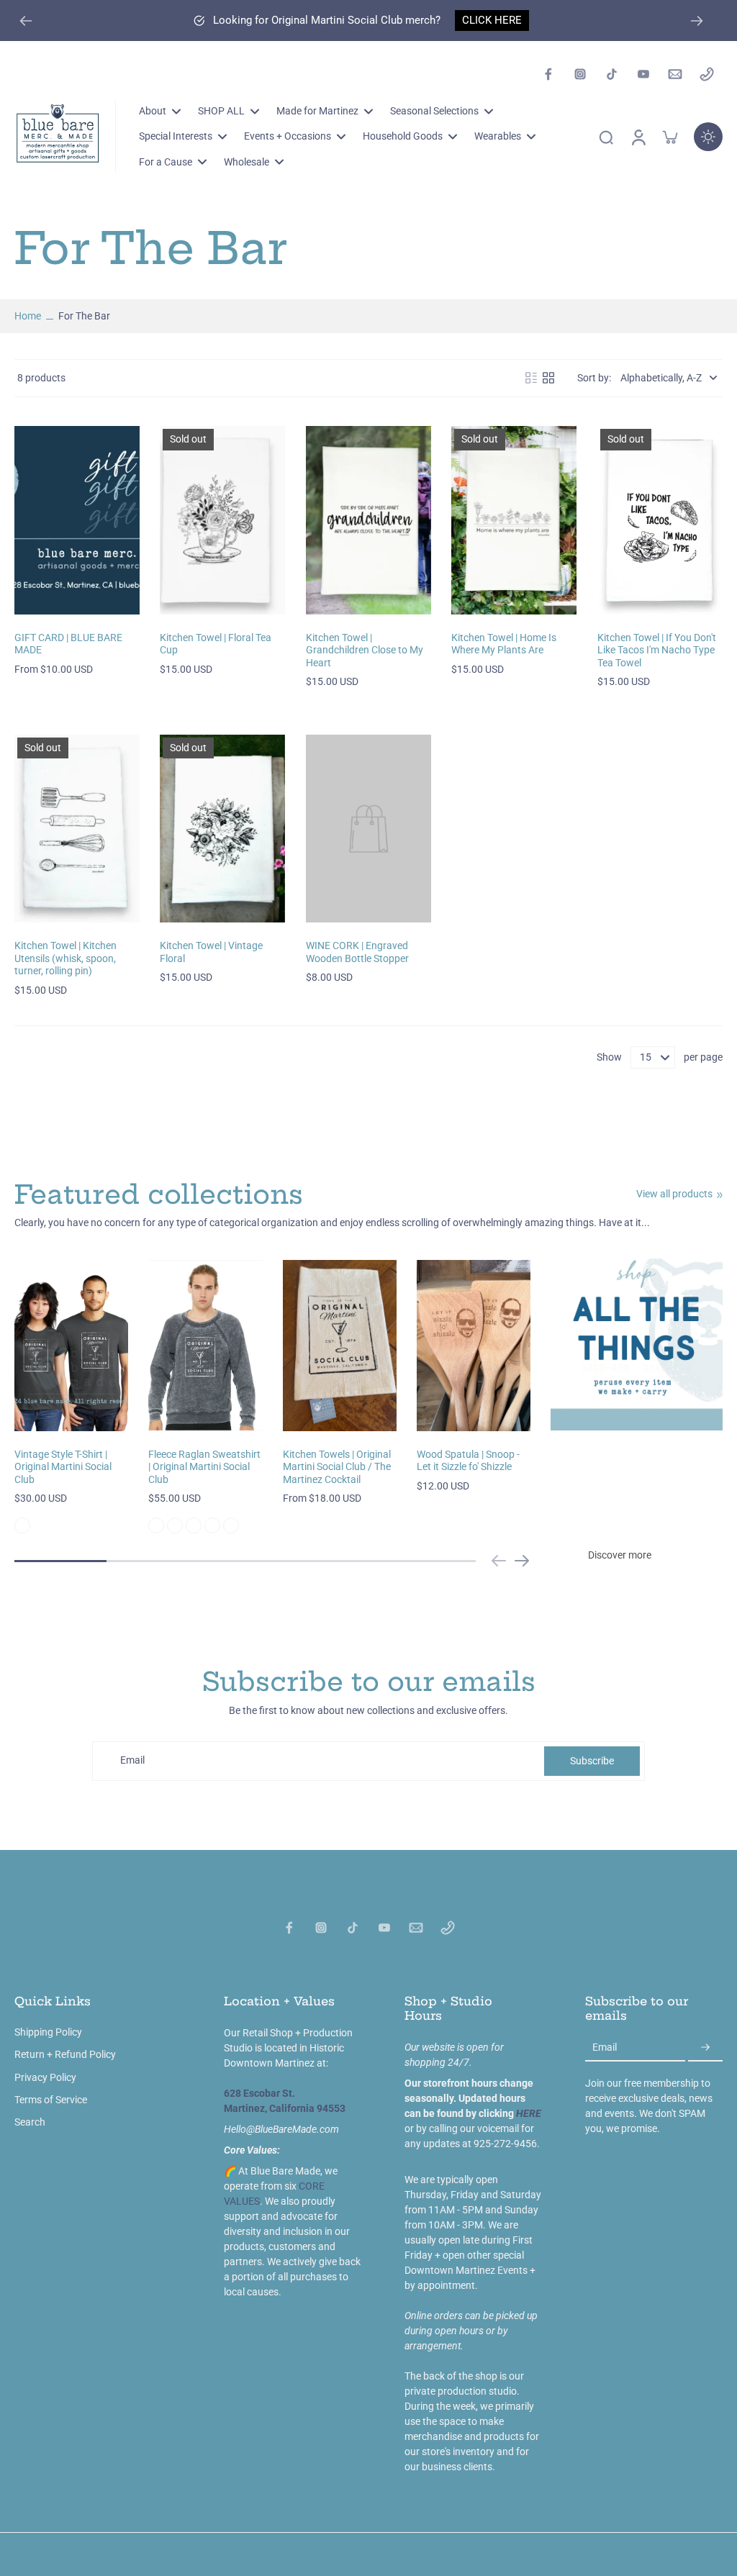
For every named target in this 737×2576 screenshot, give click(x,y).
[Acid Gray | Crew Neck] (156, 1525)
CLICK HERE (492, 20)
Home (28, 316)
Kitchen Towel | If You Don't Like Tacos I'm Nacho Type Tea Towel (657, 650)
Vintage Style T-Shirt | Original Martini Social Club (63, 1467)
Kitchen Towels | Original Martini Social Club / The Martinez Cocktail (337, 1467)
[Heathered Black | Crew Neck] (175, 1525)
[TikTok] (612, 74)
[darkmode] (708, 137)
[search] (606, 137)
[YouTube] (643, 74)
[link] (720, 1195)
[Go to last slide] (26, 21)
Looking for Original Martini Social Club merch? (327, 20)
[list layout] (531, 378)
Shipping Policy (48, 2032)
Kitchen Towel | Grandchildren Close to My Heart (365, 650)
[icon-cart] (669, 137)
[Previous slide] (499, 1561)
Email (132, 1761)
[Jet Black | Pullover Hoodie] (212, 1525)
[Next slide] (697, 21)
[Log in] (638, 137)
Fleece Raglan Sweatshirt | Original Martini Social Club (204, 1467)
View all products (674, 1194)
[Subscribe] (705, 2048)
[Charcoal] (22, 1525)
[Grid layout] (548, 378)
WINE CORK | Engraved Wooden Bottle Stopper (357, 952)
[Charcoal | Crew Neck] (231, 1525)
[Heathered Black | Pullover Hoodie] (194, 1525)
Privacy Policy (45, 2077)
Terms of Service (51, 2100)
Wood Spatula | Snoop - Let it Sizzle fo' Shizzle (468, 1461)
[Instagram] (580, 74)
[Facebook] (548, 74)
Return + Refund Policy (65, 2054)
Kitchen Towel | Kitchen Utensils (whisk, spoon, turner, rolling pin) (65, 958)
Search (30, 2122)
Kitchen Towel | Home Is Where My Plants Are (504, 644)
